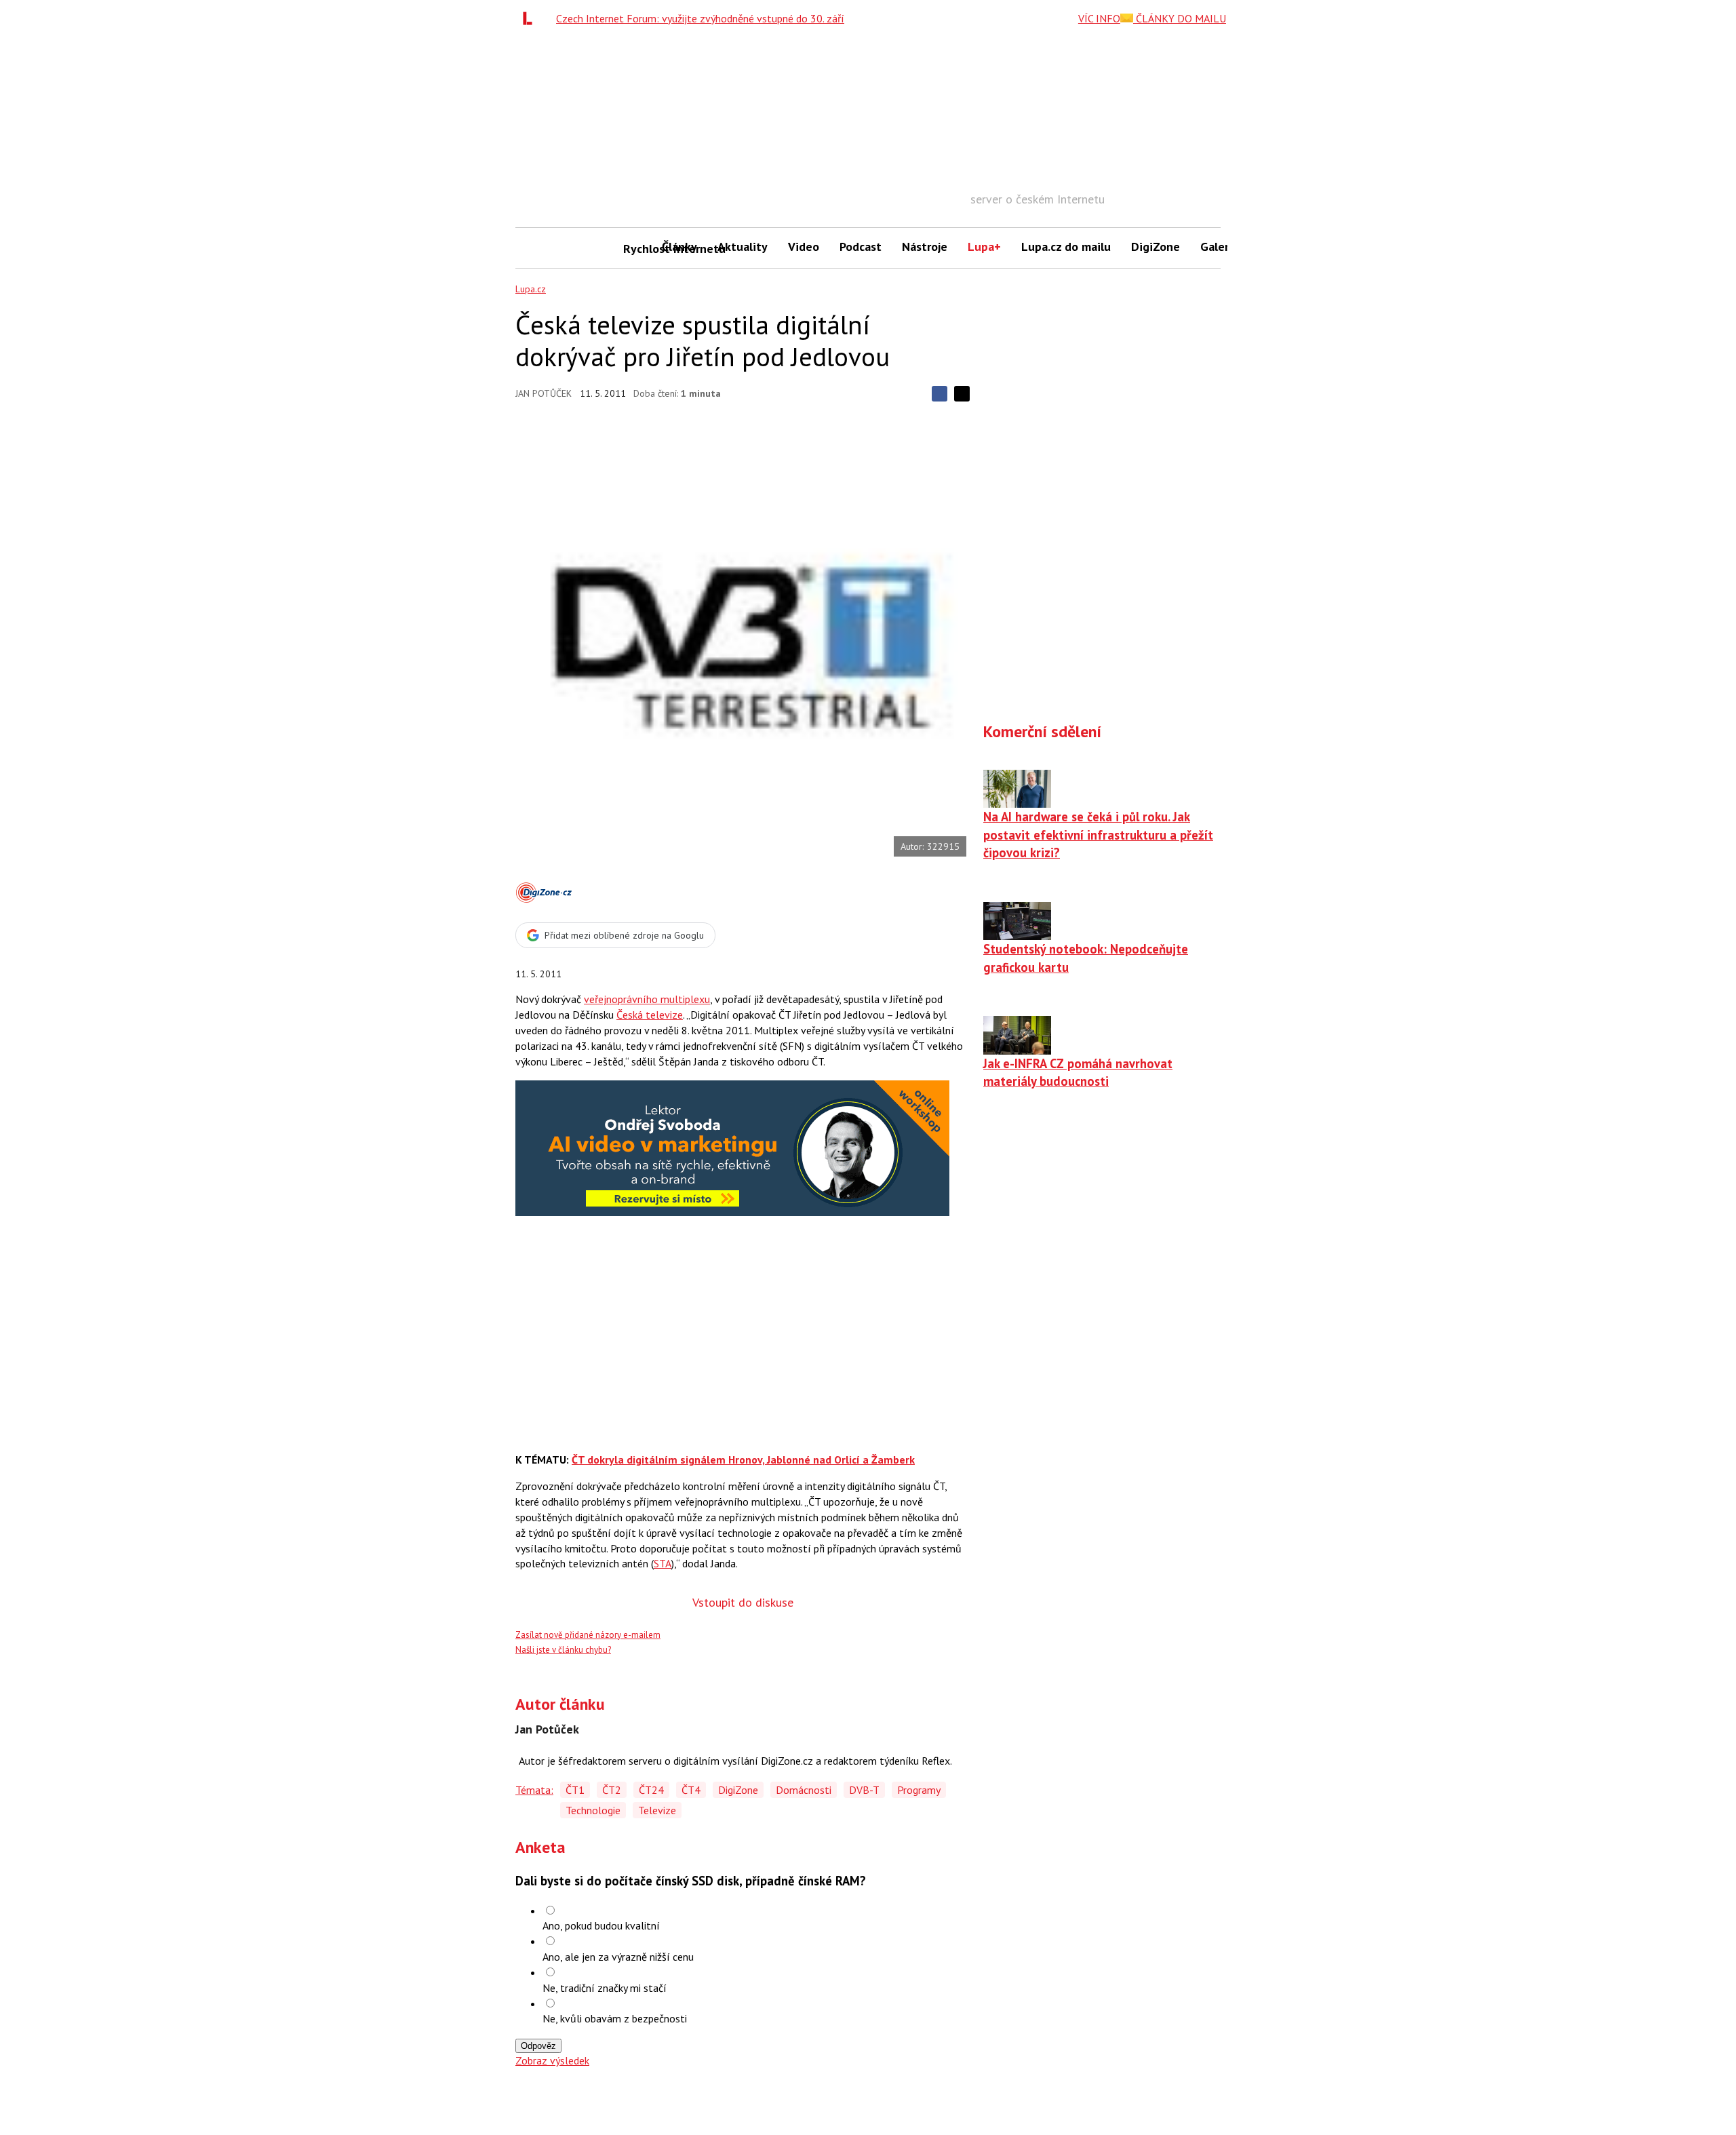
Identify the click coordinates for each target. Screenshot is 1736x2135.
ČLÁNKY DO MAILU (1180, 18)
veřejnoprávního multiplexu (647, 999)
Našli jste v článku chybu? (563, 1650)
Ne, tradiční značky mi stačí (605, 1988)
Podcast (861, 247)
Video (804, 247)
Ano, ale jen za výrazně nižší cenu (618, 1957)
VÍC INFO (1099, 18)
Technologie (593, 1810)
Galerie (1220, 247)
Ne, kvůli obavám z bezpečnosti (615, 2018)
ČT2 (612, 1790)
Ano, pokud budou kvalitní (601, 1925)
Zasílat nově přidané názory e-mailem (588, 1635)
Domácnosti (804, 1790)
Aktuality (743, 247)
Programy (919, 1790)
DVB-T (864, 1790)
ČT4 (691, 1790)
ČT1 (575, 1790)
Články (679, 247)
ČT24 (651, 1790)
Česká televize (650, 1015)
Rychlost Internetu (637, 249)
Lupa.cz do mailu (1066, 247)
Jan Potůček (544, 393)
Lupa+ (984, 247)
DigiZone (1156, 247)
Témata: (534, 1790)
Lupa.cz (531, 289)
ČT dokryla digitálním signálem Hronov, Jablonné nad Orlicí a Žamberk (743, 1460)
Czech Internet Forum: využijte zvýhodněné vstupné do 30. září (700, 18)
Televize (657, 1810)
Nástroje (925, 247)
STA (663, 1563)
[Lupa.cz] (531, 18)
